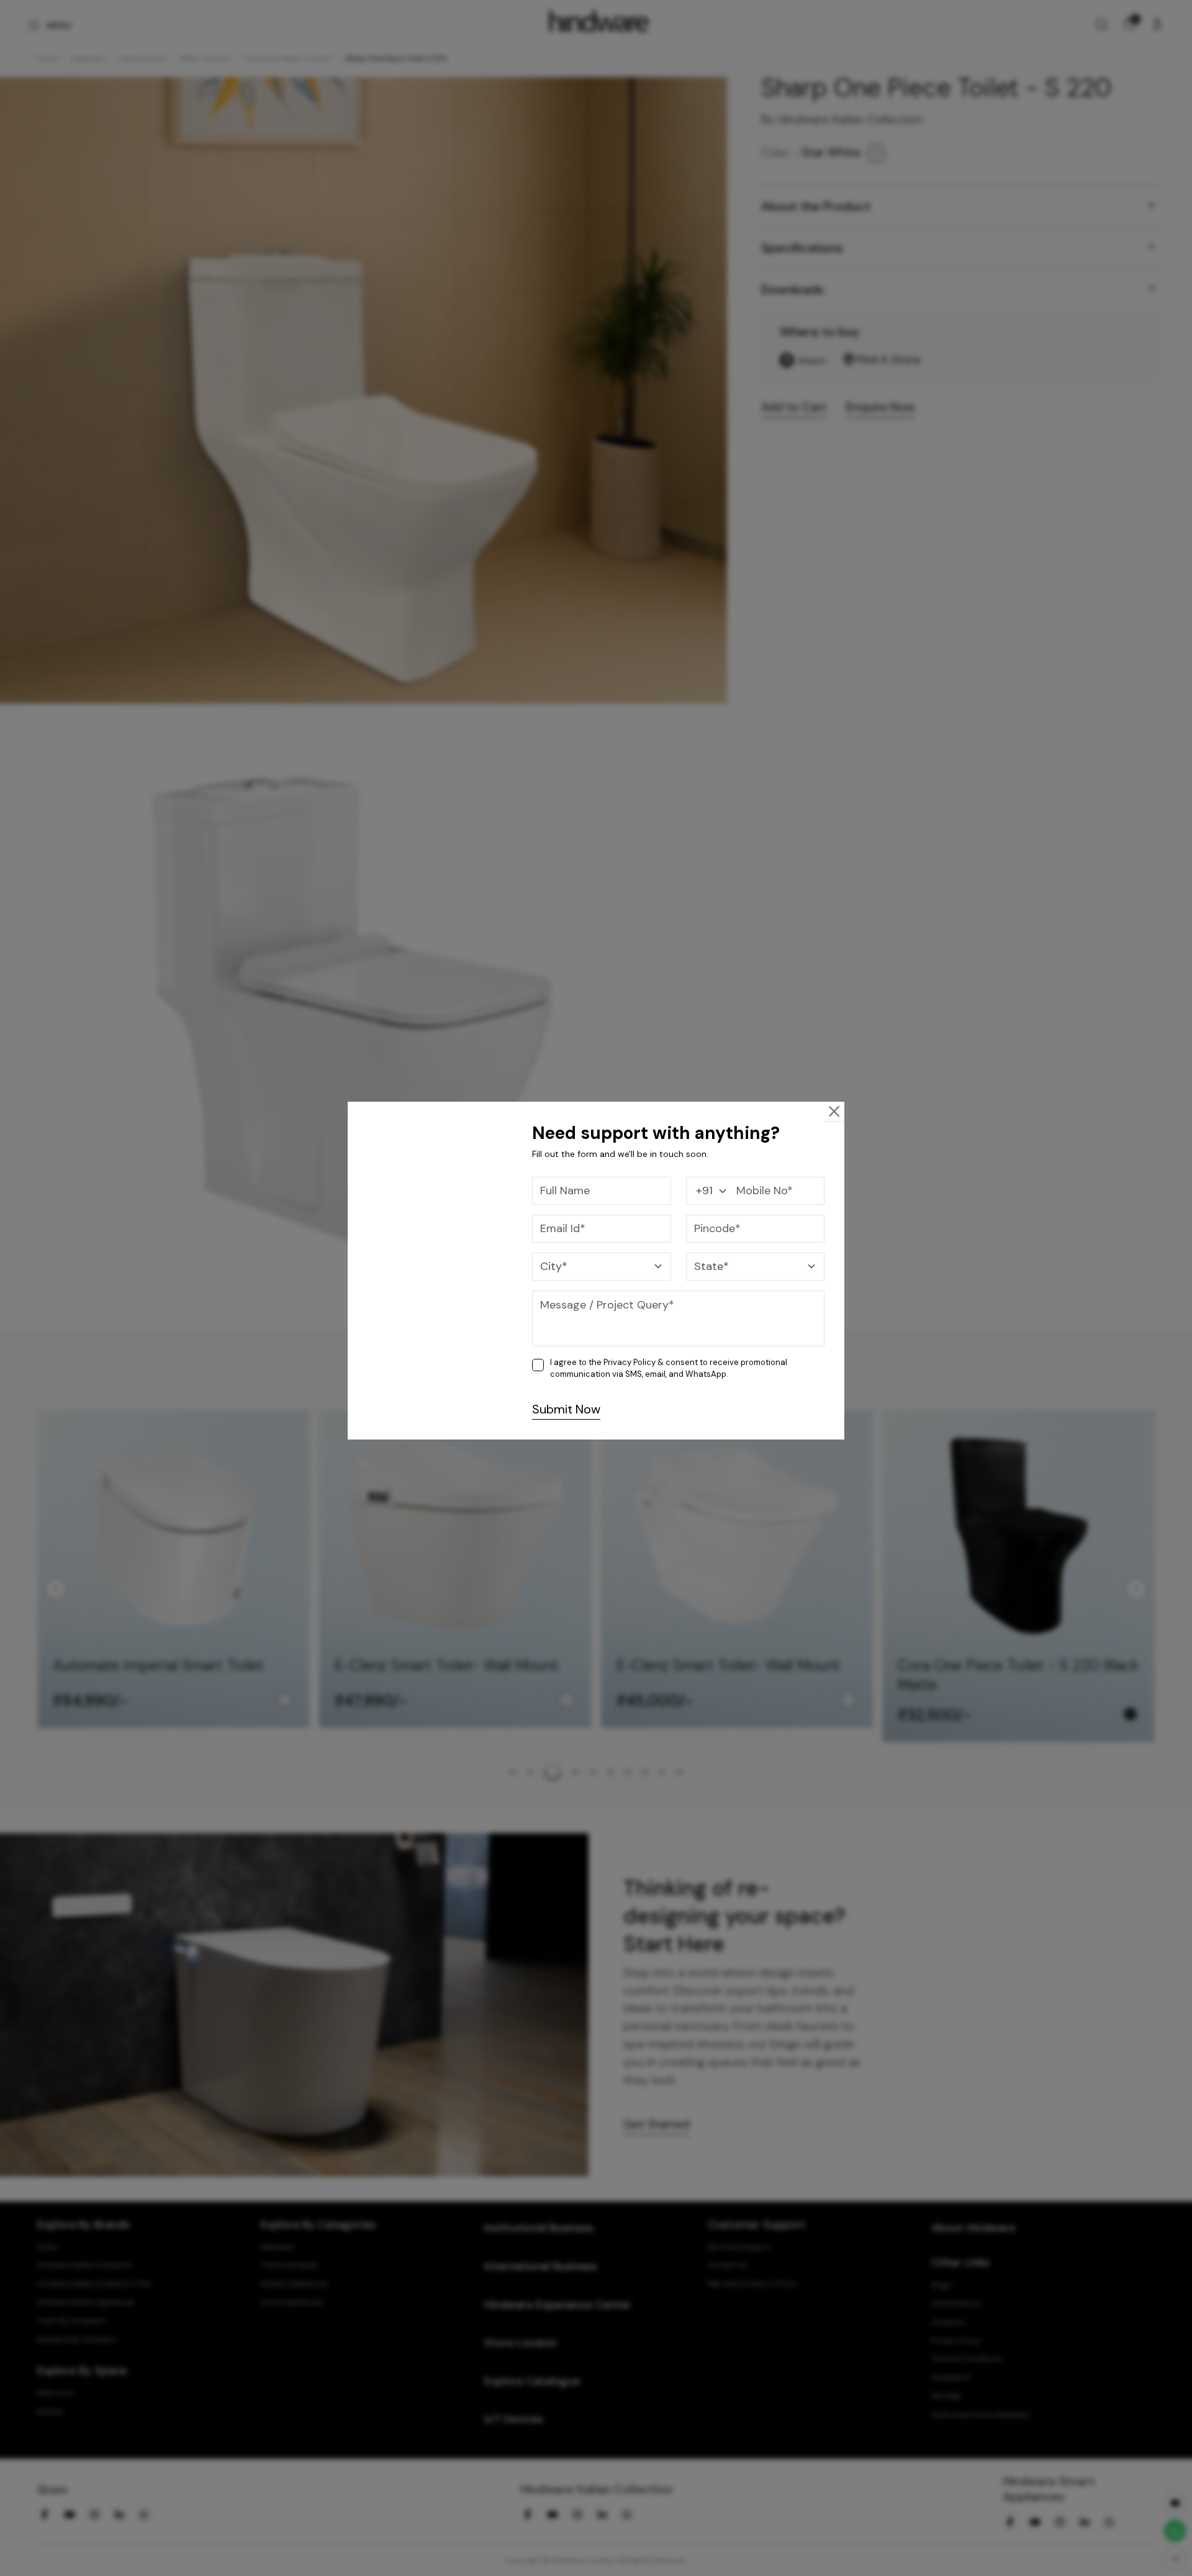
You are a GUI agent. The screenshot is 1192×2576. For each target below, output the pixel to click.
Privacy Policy (630, 1362)
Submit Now (566, 1409)
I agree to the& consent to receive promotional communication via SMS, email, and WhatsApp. (669, 1368)
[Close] (834, 1111)
